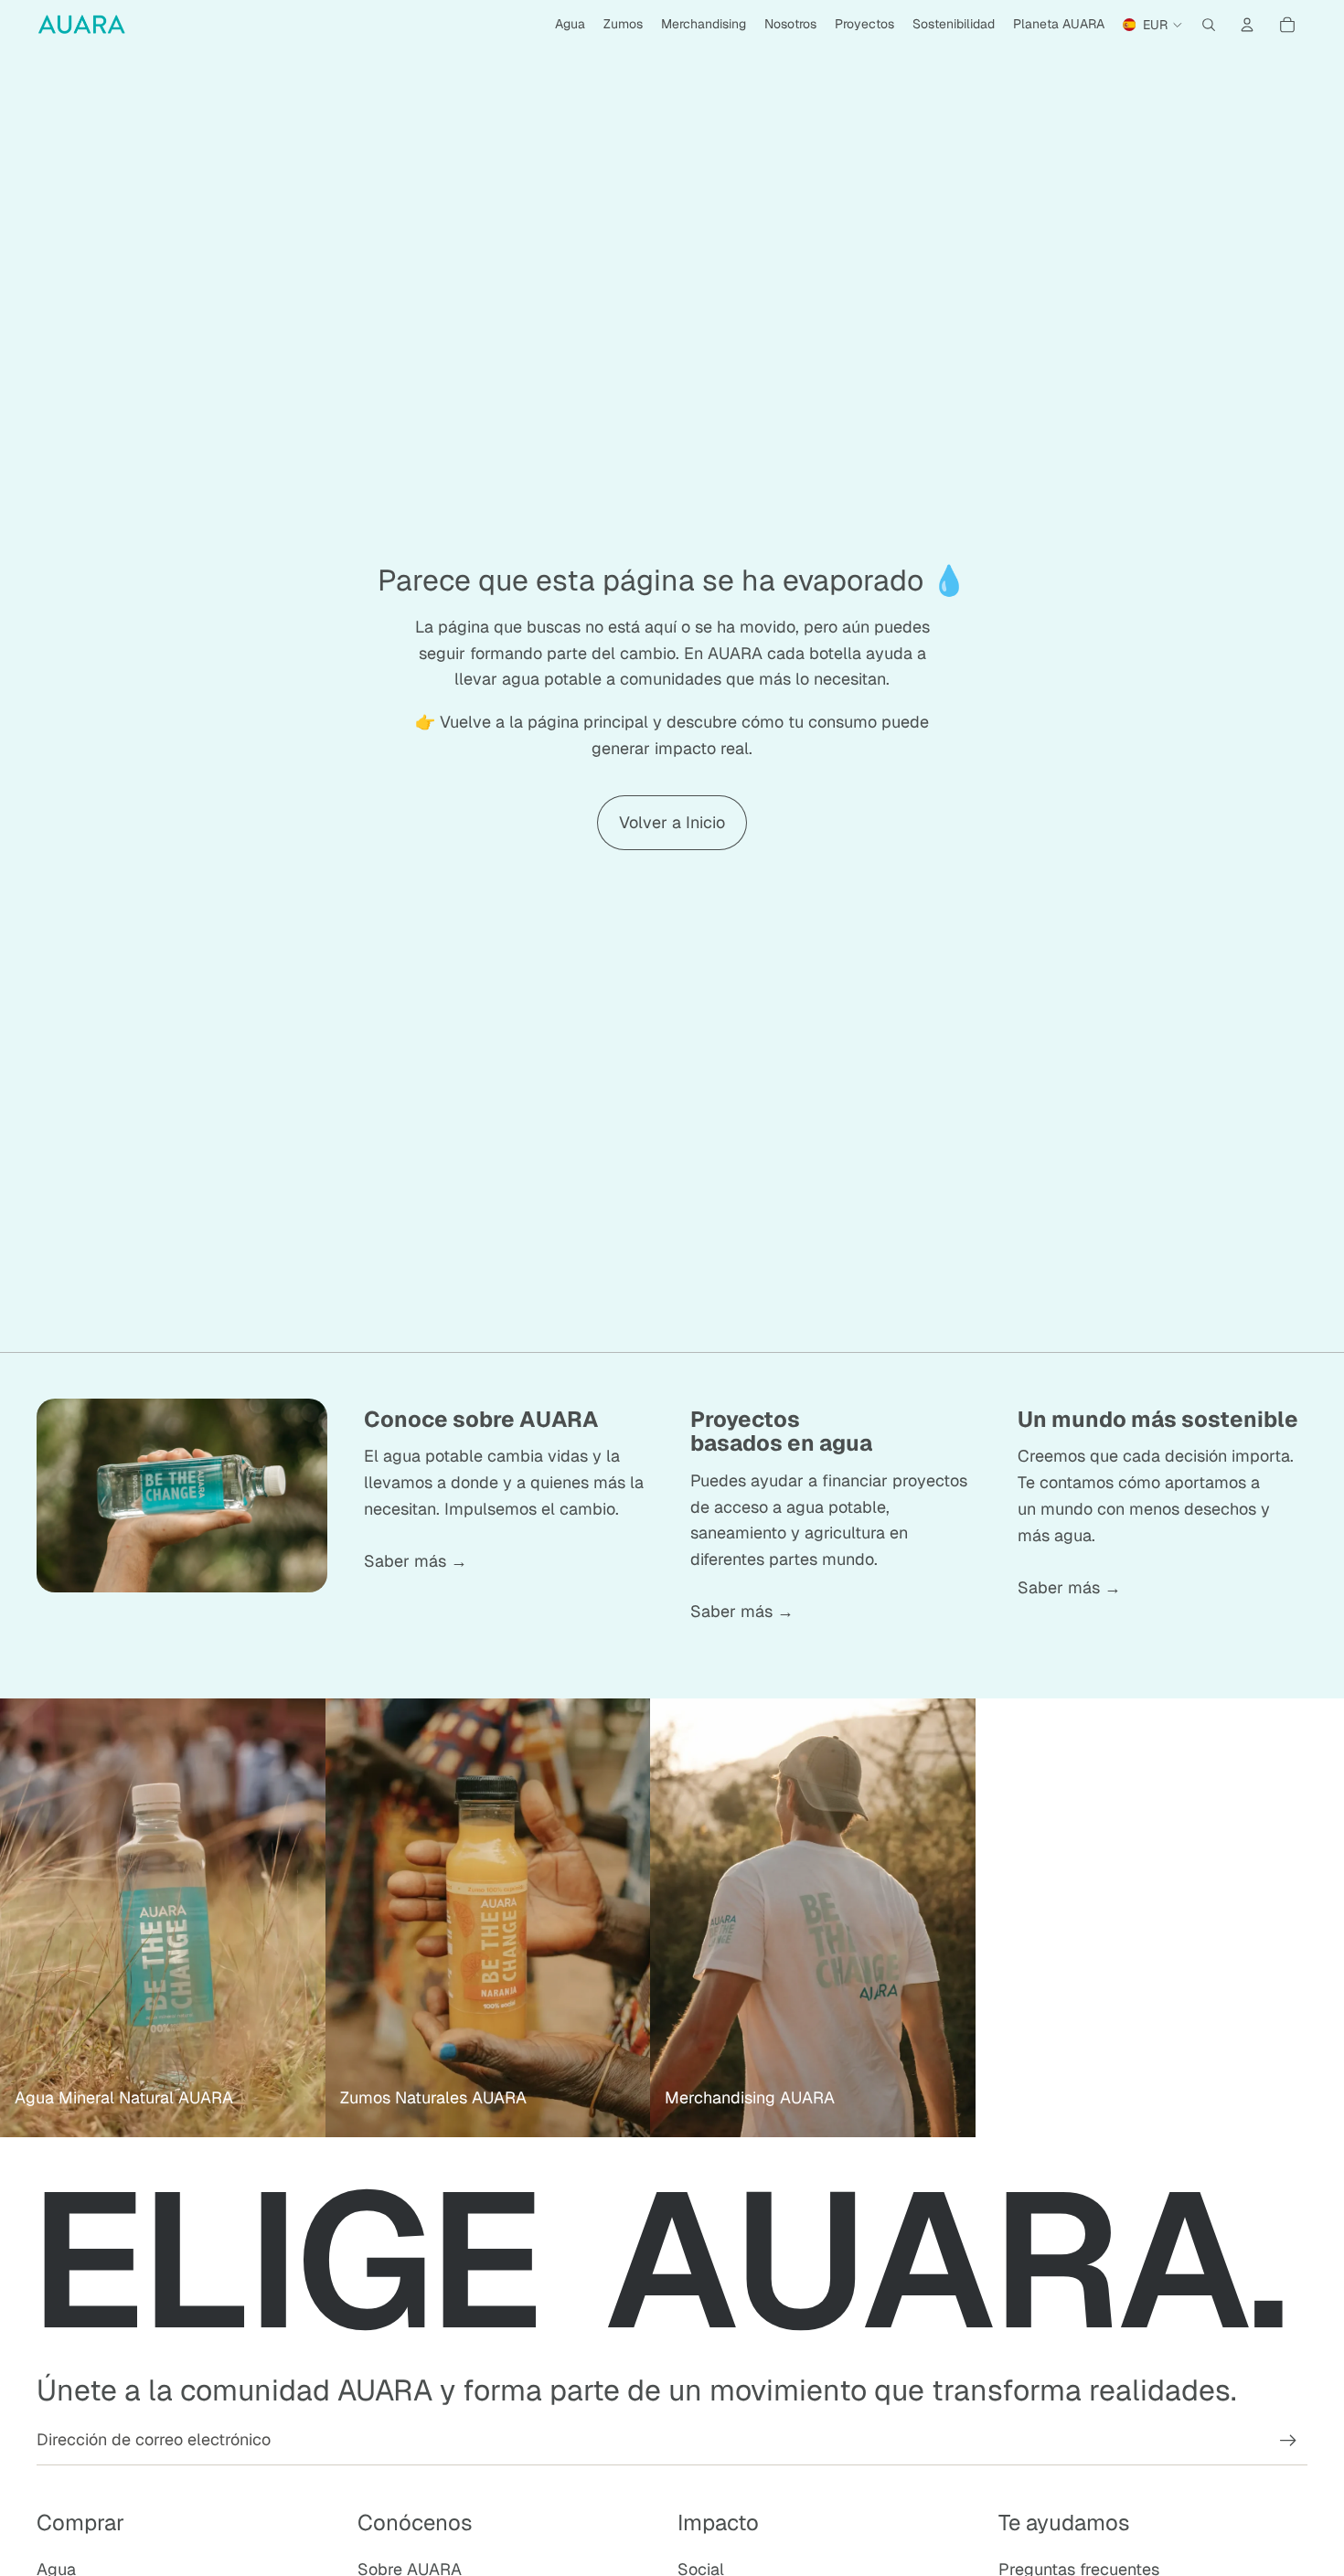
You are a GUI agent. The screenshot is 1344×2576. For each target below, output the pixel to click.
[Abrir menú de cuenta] (1247, 25)
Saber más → (416, 1561)
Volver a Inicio (672, 822)
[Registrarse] (1288, 2441)
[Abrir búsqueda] (1209, 25)
